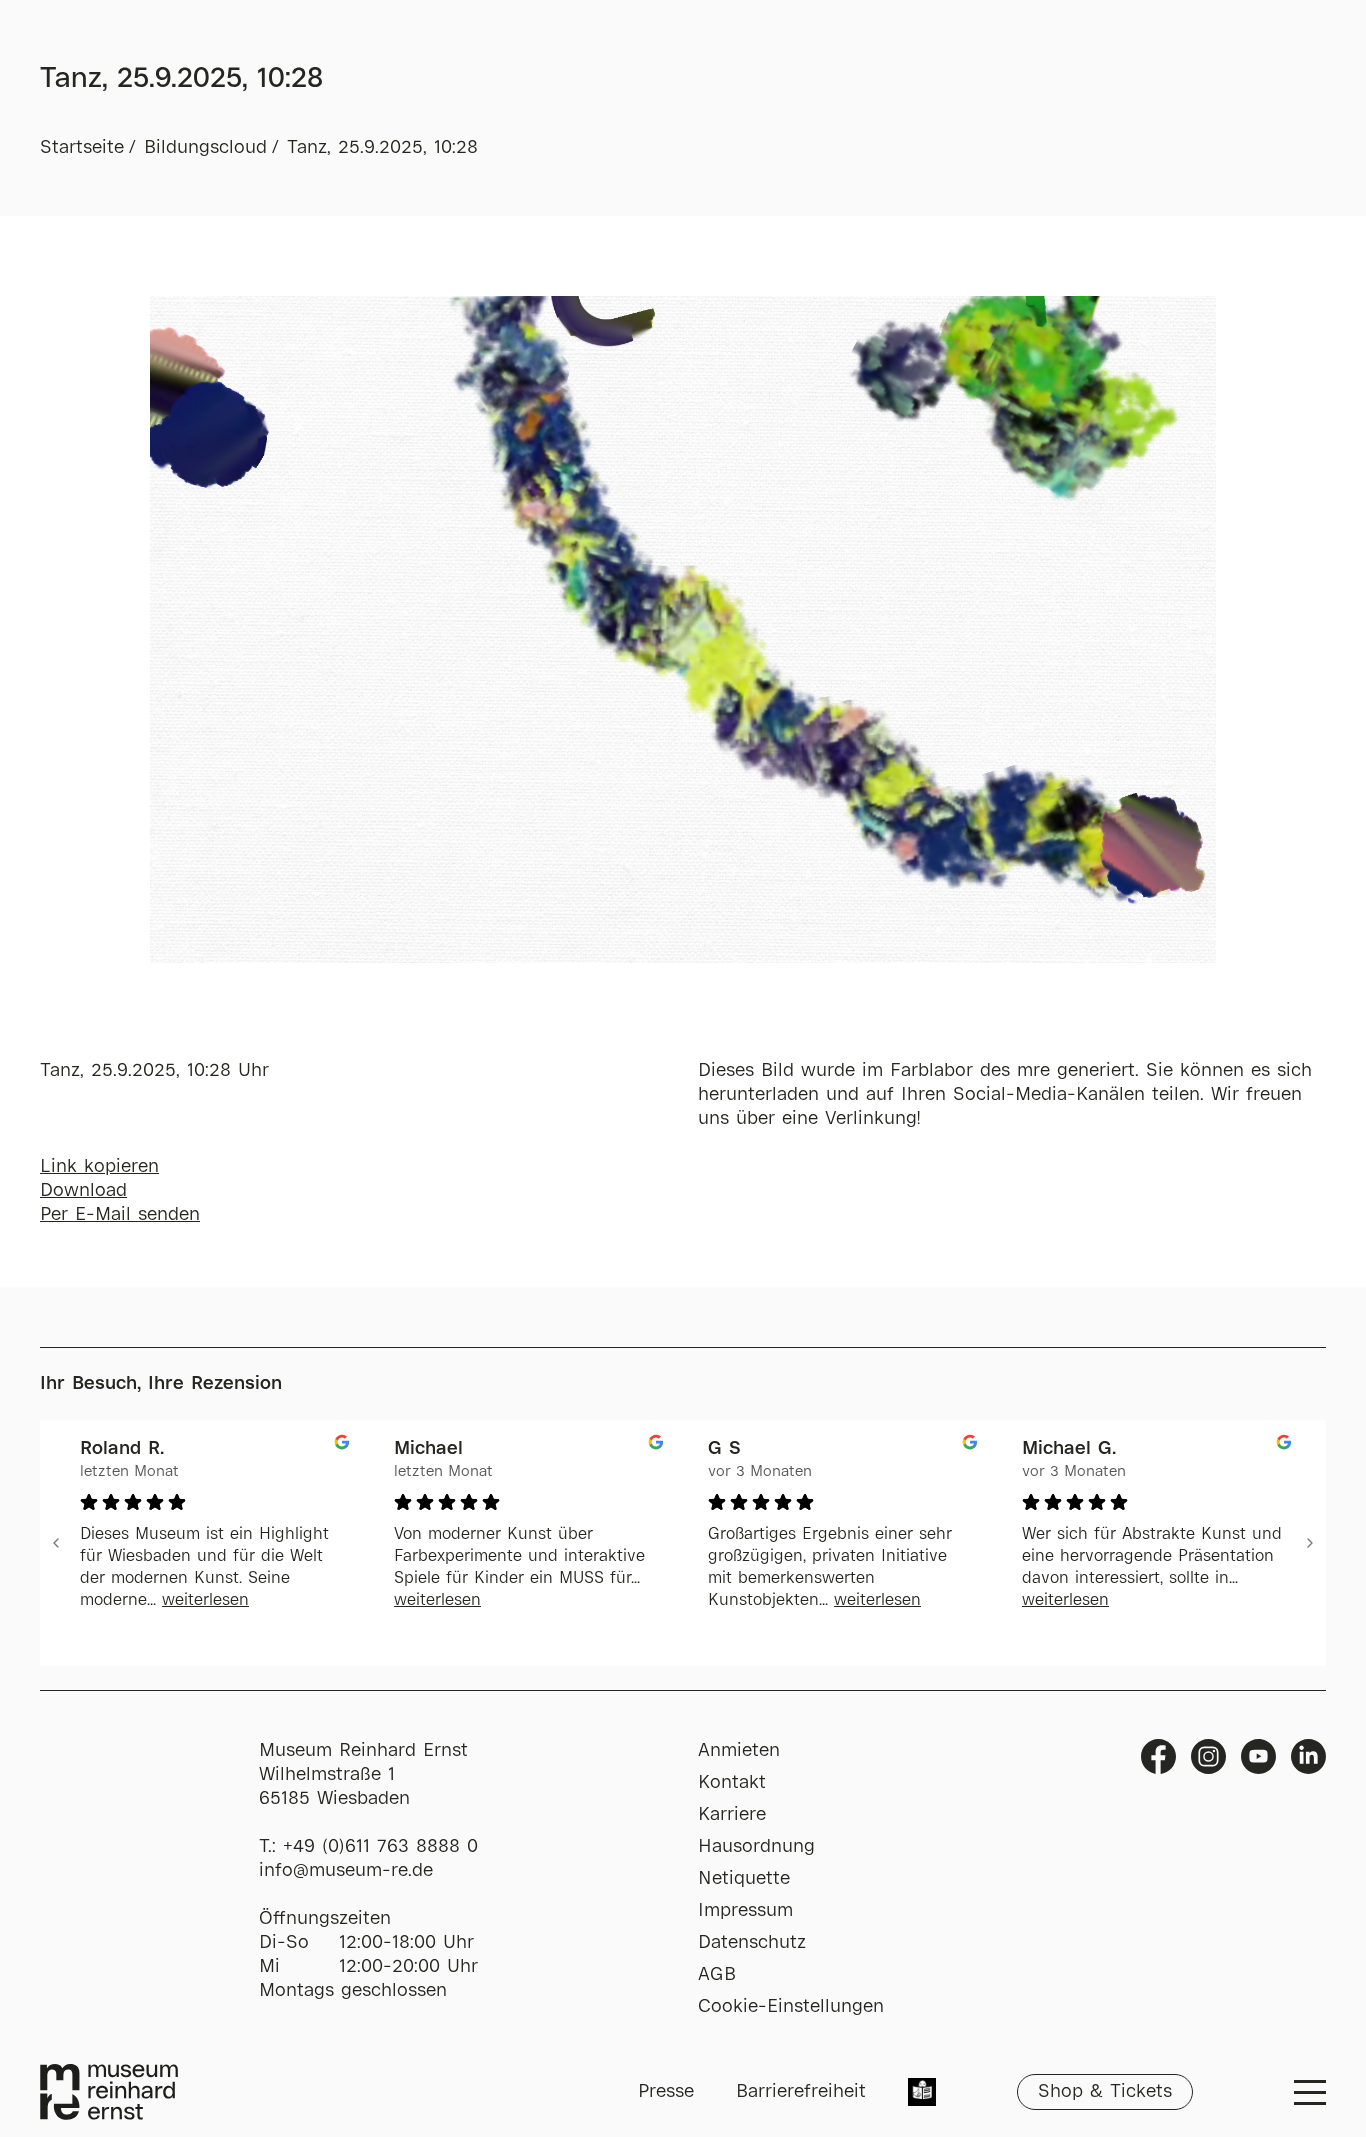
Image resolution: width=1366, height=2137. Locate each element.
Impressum (745, 1911)
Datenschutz (752, 1943)
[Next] (1310, 1543)
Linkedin (1308, 1756)
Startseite (82, 148)
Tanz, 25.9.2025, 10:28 (382, 148)
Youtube (1258, 1756)
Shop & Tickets (1105, 2092)
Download (83, 1191)
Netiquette (744, 1879)
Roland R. (122, 1449)
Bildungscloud (205, 148)
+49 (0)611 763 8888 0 (380, 1847)
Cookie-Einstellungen (791, 2007)
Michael (428, 1449)
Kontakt (732, 1783)
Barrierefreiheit (801, 2092)
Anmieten (739, 1751)
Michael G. (1069, 1449)
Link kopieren (99, 1167)
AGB (717, 1975)
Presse (666, 2092)
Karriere (732, 1815)
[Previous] (56, 1543)
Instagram (1208, 1756)
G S (724, 1449)
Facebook (1158, 1756)
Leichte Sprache (922, 2094)
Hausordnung (756, 1847)
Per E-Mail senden (120, 1215)
